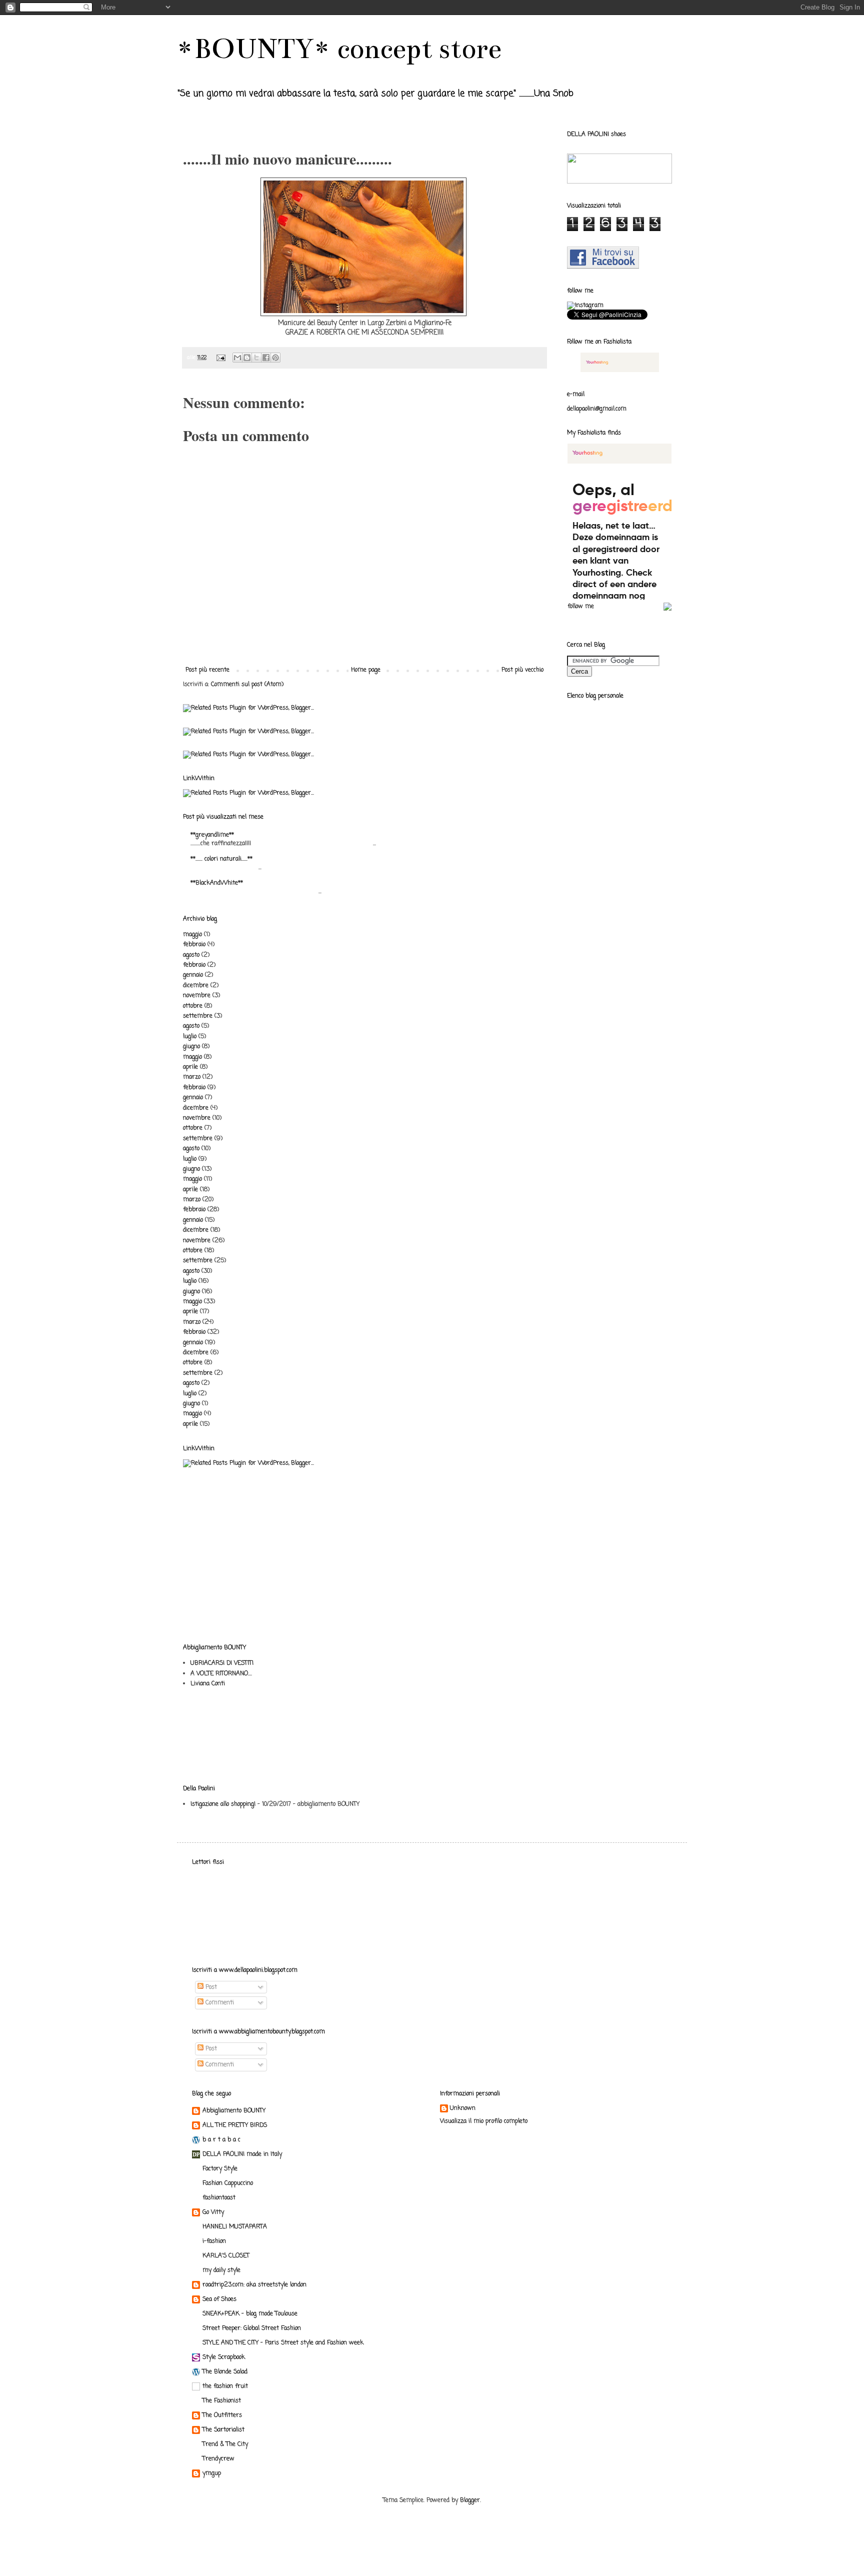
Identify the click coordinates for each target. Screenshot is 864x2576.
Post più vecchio (522, 670)
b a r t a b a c (221, 2140)
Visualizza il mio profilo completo (484, 2121)
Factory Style (220, 2169)
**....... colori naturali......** (221, 859)
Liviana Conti (208, 1684)
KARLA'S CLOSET (226, 2256)
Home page (366, 670)
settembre (198, 1016)
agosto (191, 955)
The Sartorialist (223, 2430)
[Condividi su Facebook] (266, 358)
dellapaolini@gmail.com (597, 409)
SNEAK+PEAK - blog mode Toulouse (250, 2314)
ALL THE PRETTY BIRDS (235, 2125)
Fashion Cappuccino (228, 2183)
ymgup (212, 2473)
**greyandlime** (212, 835)
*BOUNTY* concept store (339, 49)
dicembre (196, 986)
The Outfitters (222, 2415)
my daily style (221, 2270)
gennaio (193, 975)
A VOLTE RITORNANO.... (221, 1674)
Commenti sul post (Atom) (247, 685)
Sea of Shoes (219, 2299)
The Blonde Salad (225, 2372)
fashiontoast (219, 2198)
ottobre (193, 1006)
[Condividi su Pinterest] (275, 358)
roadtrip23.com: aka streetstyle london (254, 2285)
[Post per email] (221, 358)
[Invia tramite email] (237, 358)
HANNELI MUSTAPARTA (235, 2227)
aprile (190, 1067)
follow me (581, 607)
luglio (190, 1037)
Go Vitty (213, 2212)
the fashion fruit (225, 2386)
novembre (197, 996)
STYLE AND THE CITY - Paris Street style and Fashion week (283, 2343)
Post (210, 1987)
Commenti (219, 2003)
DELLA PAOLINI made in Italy (242, 2154)
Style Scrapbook (224, 2357)
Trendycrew (218, 2459)
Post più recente (207, 670)
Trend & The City (225, 2444)
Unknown (463, 2109)
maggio (192, 935)
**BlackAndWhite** (217, 883)
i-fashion (214, 2241)
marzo (192, 1077)
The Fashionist (222, 2401)
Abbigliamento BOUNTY (234, 2111)
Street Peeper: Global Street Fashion (252, 2328)
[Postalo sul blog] (247, 358)
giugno (191, 1047)
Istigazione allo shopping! (223, 1804)
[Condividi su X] (256, 358)
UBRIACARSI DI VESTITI (222, 1663)
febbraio (194, 945)
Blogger (470, 2500)
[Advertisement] (214, 1514)
